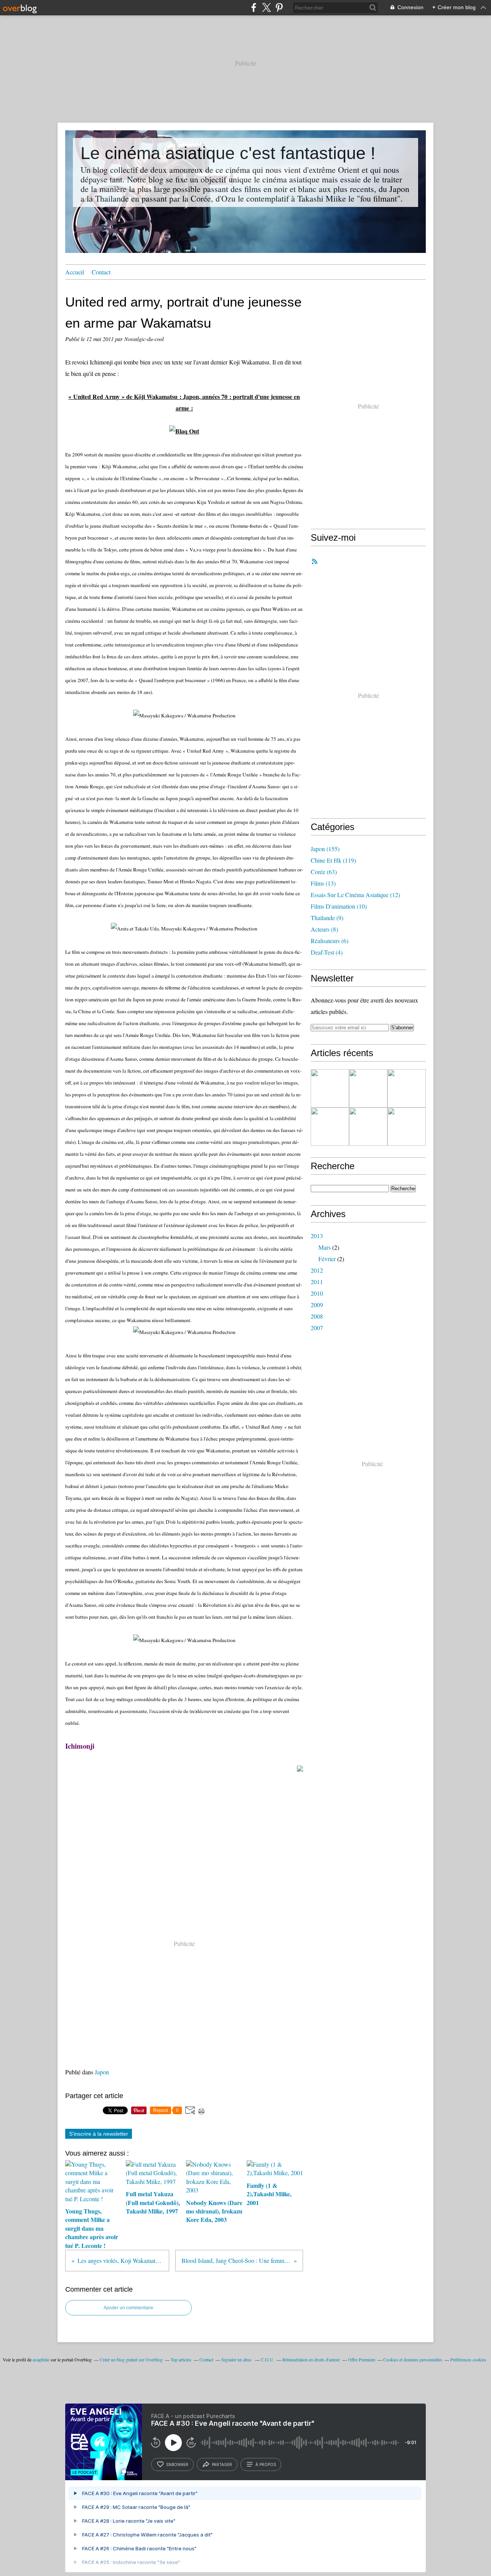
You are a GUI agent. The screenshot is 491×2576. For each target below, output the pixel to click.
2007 (317, 1328)
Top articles (181, 2359)
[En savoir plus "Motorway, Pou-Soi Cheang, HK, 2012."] (407, 1088)
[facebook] (254, 7)
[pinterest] (279, 7)
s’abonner (177, 2464)
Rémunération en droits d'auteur (311, 2359)
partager (222, 2464)
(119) (333, 860)
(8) (324, 929)
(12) (355, 895)
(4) (327, 952)
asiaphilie (41, 2359)
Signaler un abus (237, 2359)
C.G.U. (268, 2359)
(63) (324, 872)
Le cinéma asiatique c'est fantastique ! (228, 153)
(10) (339, 906)
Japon (102, 2072)
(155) (325, 849)
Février (327, 1259)
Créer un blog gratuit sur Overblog (131, 2359)
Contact (101, 272)
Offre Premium (362, 2359)
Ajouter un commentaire (129, 2308)
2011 (317, 1282)
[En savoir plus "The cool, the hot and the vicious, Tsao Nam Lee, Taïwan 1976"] (330, 1127)
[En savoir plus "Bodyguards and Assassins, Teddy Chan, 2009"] (330, 1088)
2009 (317, 1305)
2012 (317, 1270)
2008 (317, 1316)
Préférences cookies (468, 2359)
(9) (327, 918)
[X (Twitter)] (266, 7)
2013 (317, 1236)
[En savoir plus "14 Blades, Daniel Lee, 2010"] (368, 1088)
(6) (330, 941)
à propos (266, 2464)
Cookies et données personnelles (413, 2359)
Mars (325, 1247)
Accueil (75, 272)
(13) (323, 883)
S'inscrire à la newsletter (99, 2134)
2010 (317, 1293)
